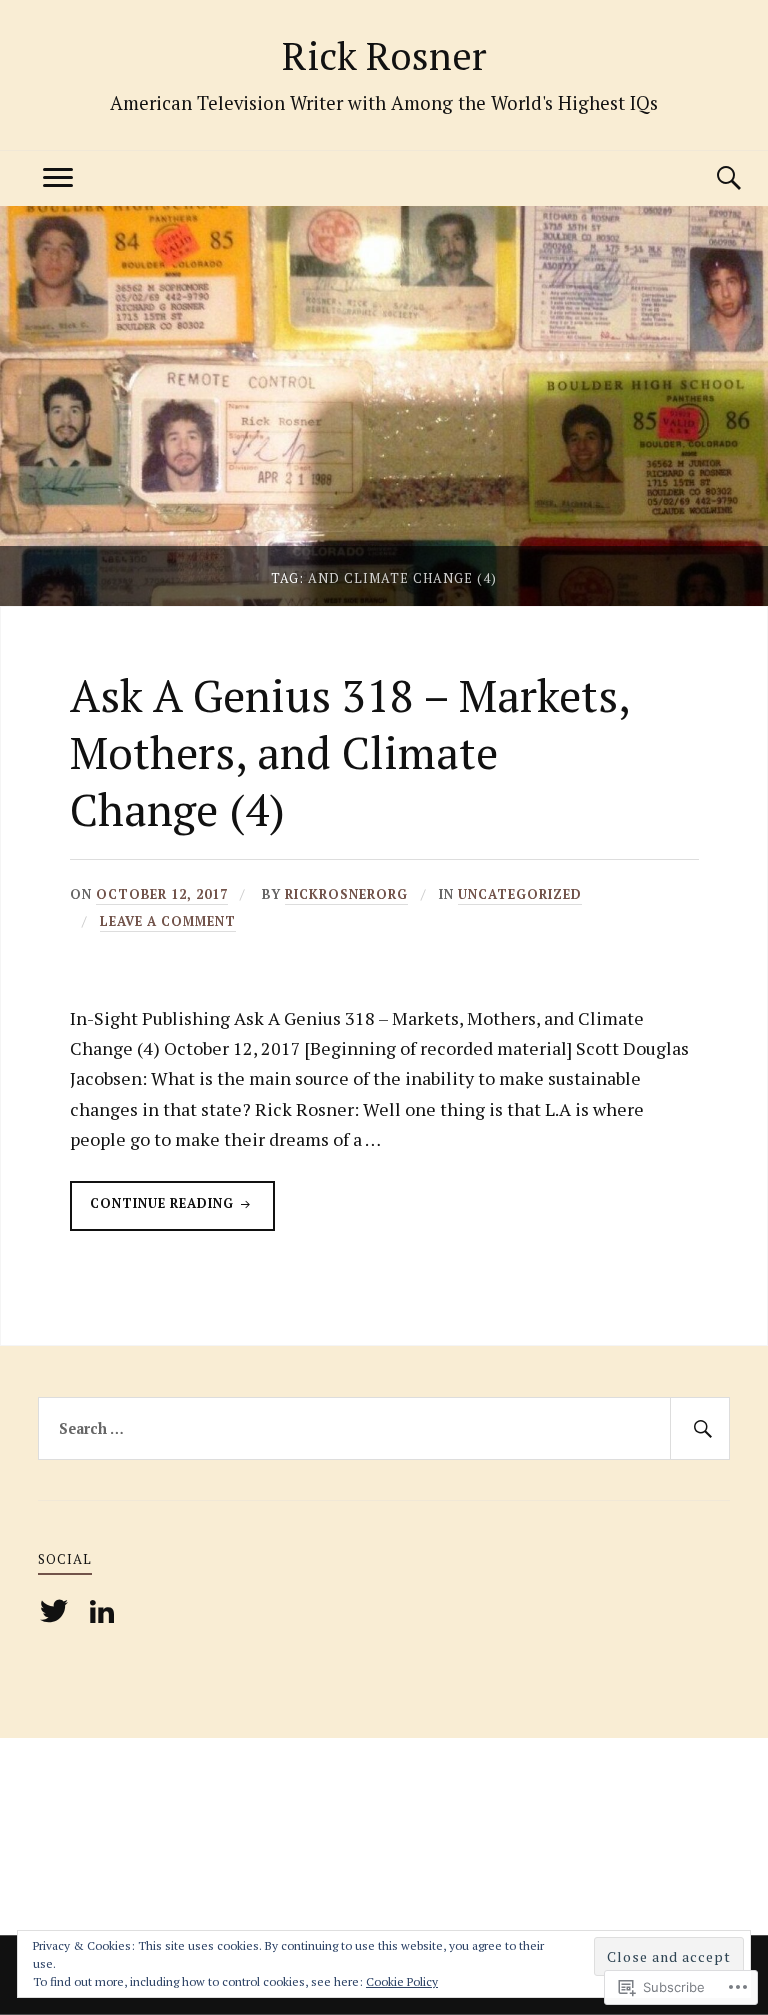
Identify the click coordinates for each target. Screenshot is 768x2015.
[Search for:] (383, 1429)
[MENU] (58, 178)
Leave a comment (168, 921)
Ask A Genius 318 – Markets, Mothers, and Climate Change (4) (349, 753)
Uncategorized (520, 894)
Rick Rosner (384, 55)
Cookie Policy (402, 1981)
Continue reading (154, 1212)
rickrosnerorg (346, 894)
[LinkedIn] (105, 1611)
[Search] (710, 178)
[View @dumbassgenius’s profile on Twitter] (57, 1611)
